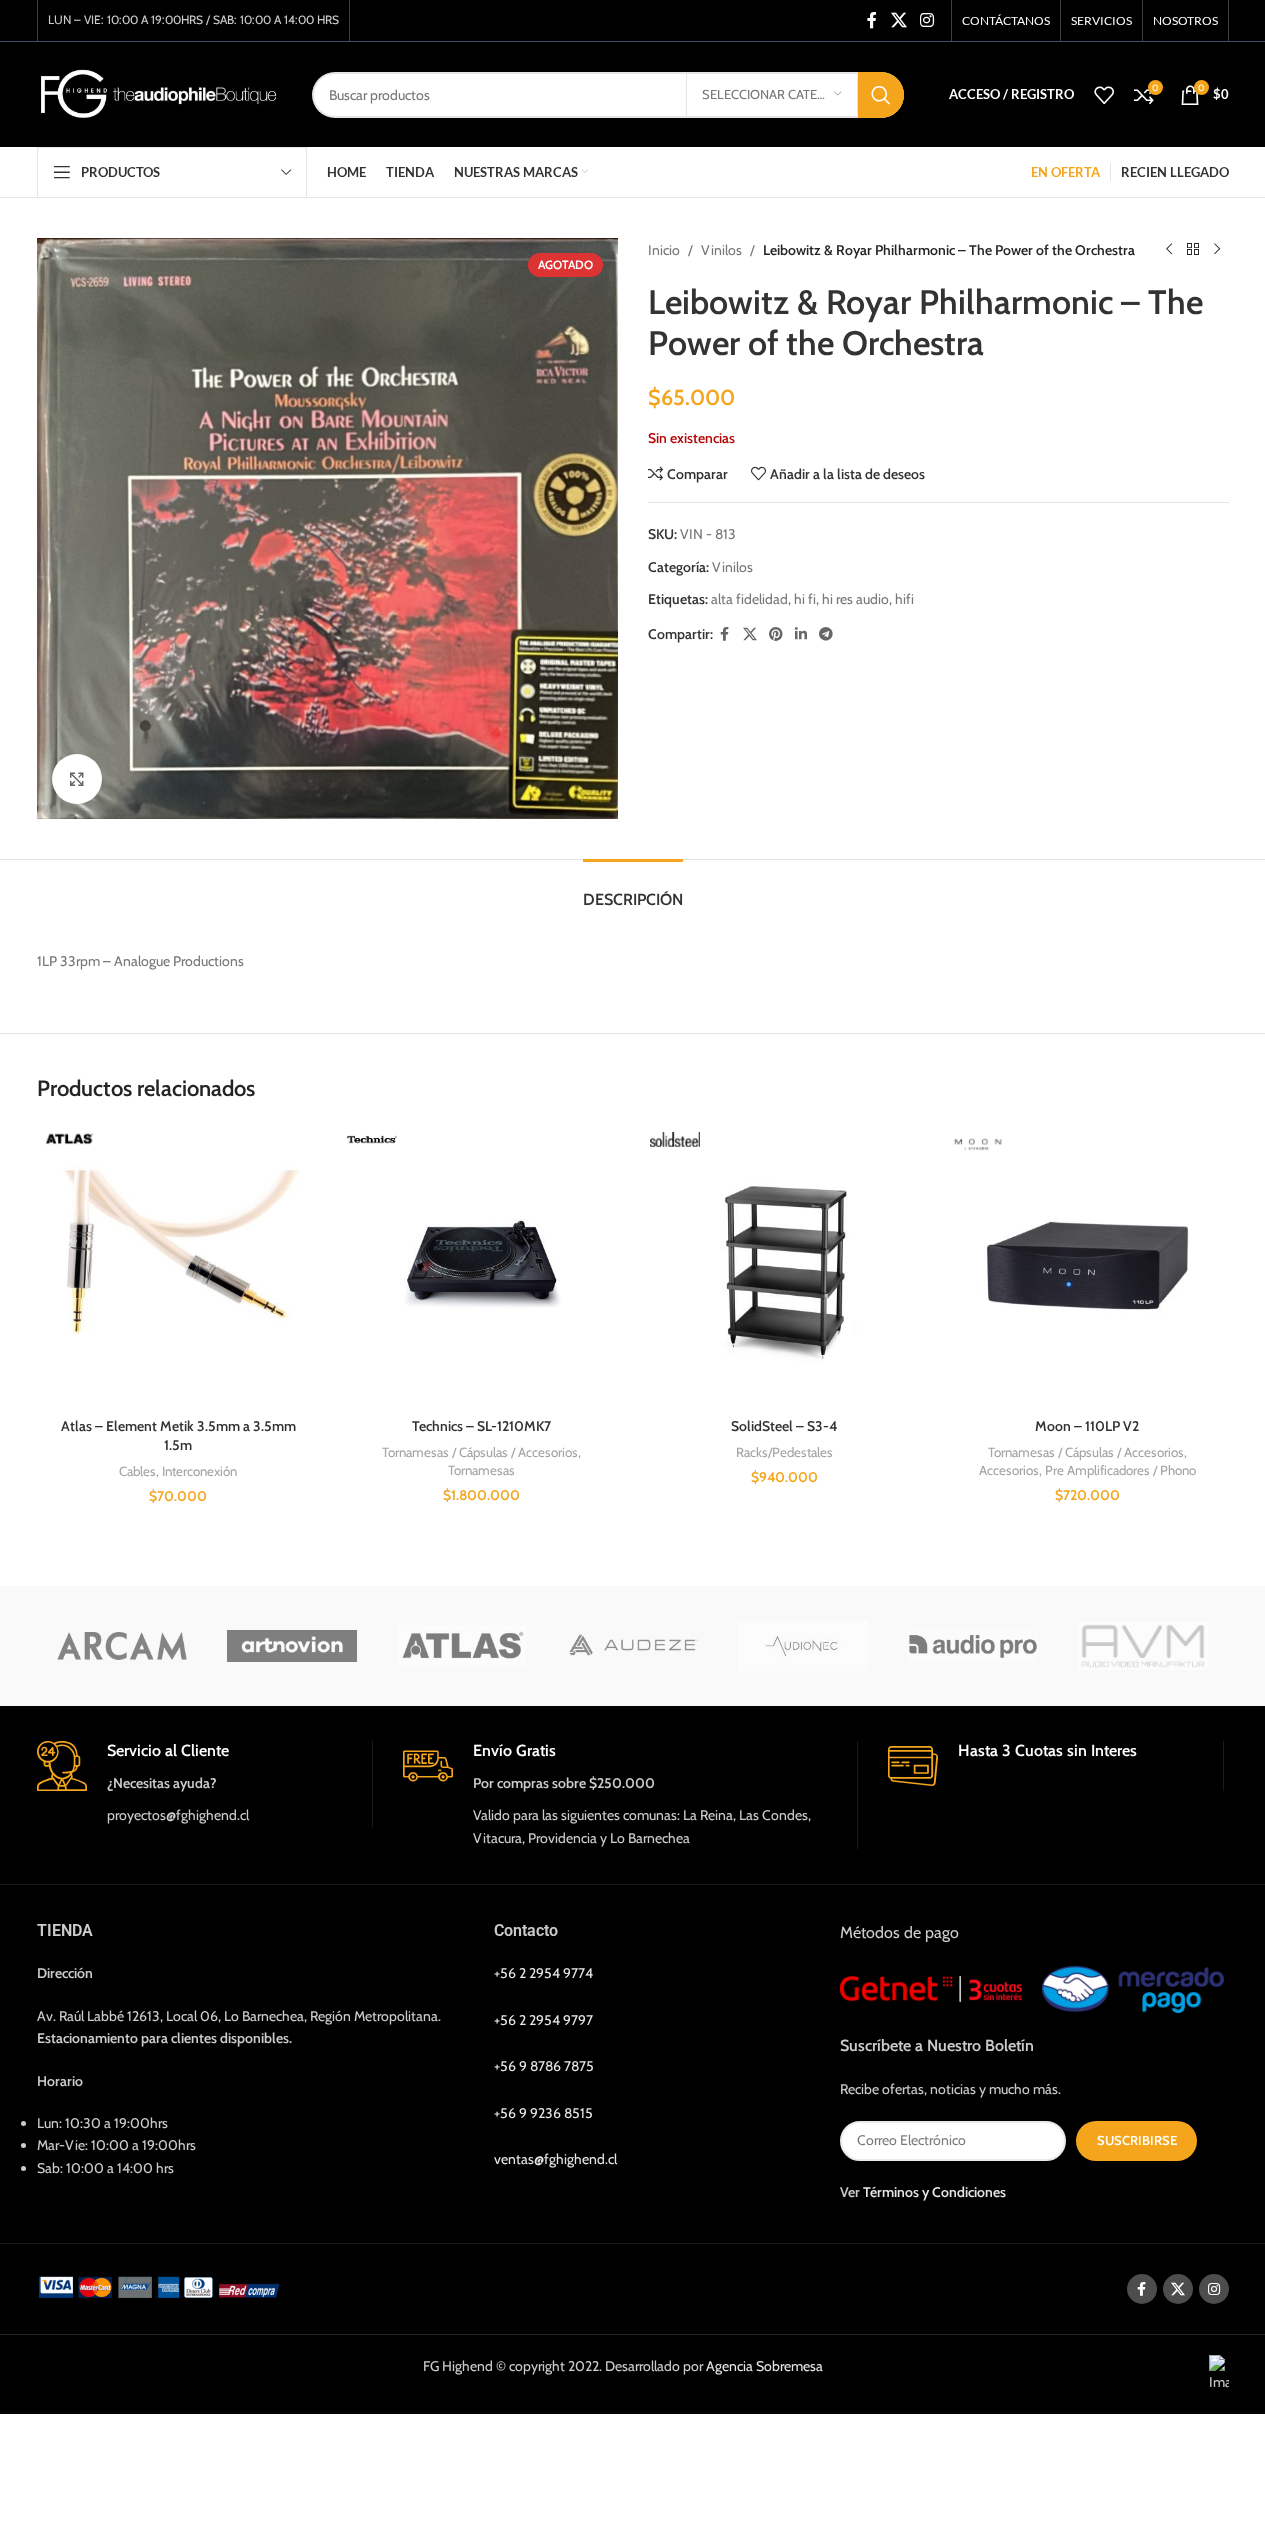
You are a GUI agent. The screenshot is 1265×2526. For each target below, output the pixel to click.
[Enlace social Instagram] (926, 20)
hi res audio (855, 599)
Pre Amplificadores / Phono (1120, 1470)
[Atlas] (462, 1646)
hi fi (805, 599)
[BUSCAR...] (881, 95)
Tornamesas (481, 1470)
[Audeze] (632, 1646)
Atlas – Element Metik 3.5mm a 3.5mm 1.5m (178, 1436)
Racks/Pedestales (784, 1452)
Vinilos (721, 250)
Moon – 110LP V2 (1087, 1426)
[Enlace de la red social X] (898, 20)
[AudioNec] (803, 1646)
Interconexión (199, 1471)
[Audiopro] (973, 1646)
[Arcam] (122, 1646)
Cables (137, 1471)
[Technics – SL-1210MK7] (481, 1265)
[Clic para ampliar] (77, 779)
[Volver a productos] (1193, 250)
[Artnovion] (292, 1646)
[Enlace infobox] (204, 1784)
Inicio (664, 250)
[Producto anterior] (1169, 250)
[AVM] (1143, 1646)
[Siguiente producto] (1217, 250)
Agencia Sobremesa (764, 2367)
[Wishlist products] (1104, 95)
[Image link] (163, 2286)
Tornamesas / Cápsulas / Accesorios (480, 1452)
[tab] (633, 889)
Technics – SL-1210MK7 (481, 1426)
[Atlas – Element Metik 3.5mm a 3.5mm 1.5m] (178, 1265)
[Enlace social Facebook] (872, 20)
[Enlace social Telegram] (826, 634)
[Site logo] (159, 93)
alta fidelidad (749, 599)
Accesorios (1009, 1470)
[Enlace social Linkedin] (801, 634)
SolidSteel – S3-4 (784, 1426)
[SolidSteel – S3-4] (784, 1265)
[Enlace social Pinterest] (776, 634)
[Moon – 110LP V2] (1087, 1265)
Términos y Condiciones (934, 2192)
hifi (904, 599)
